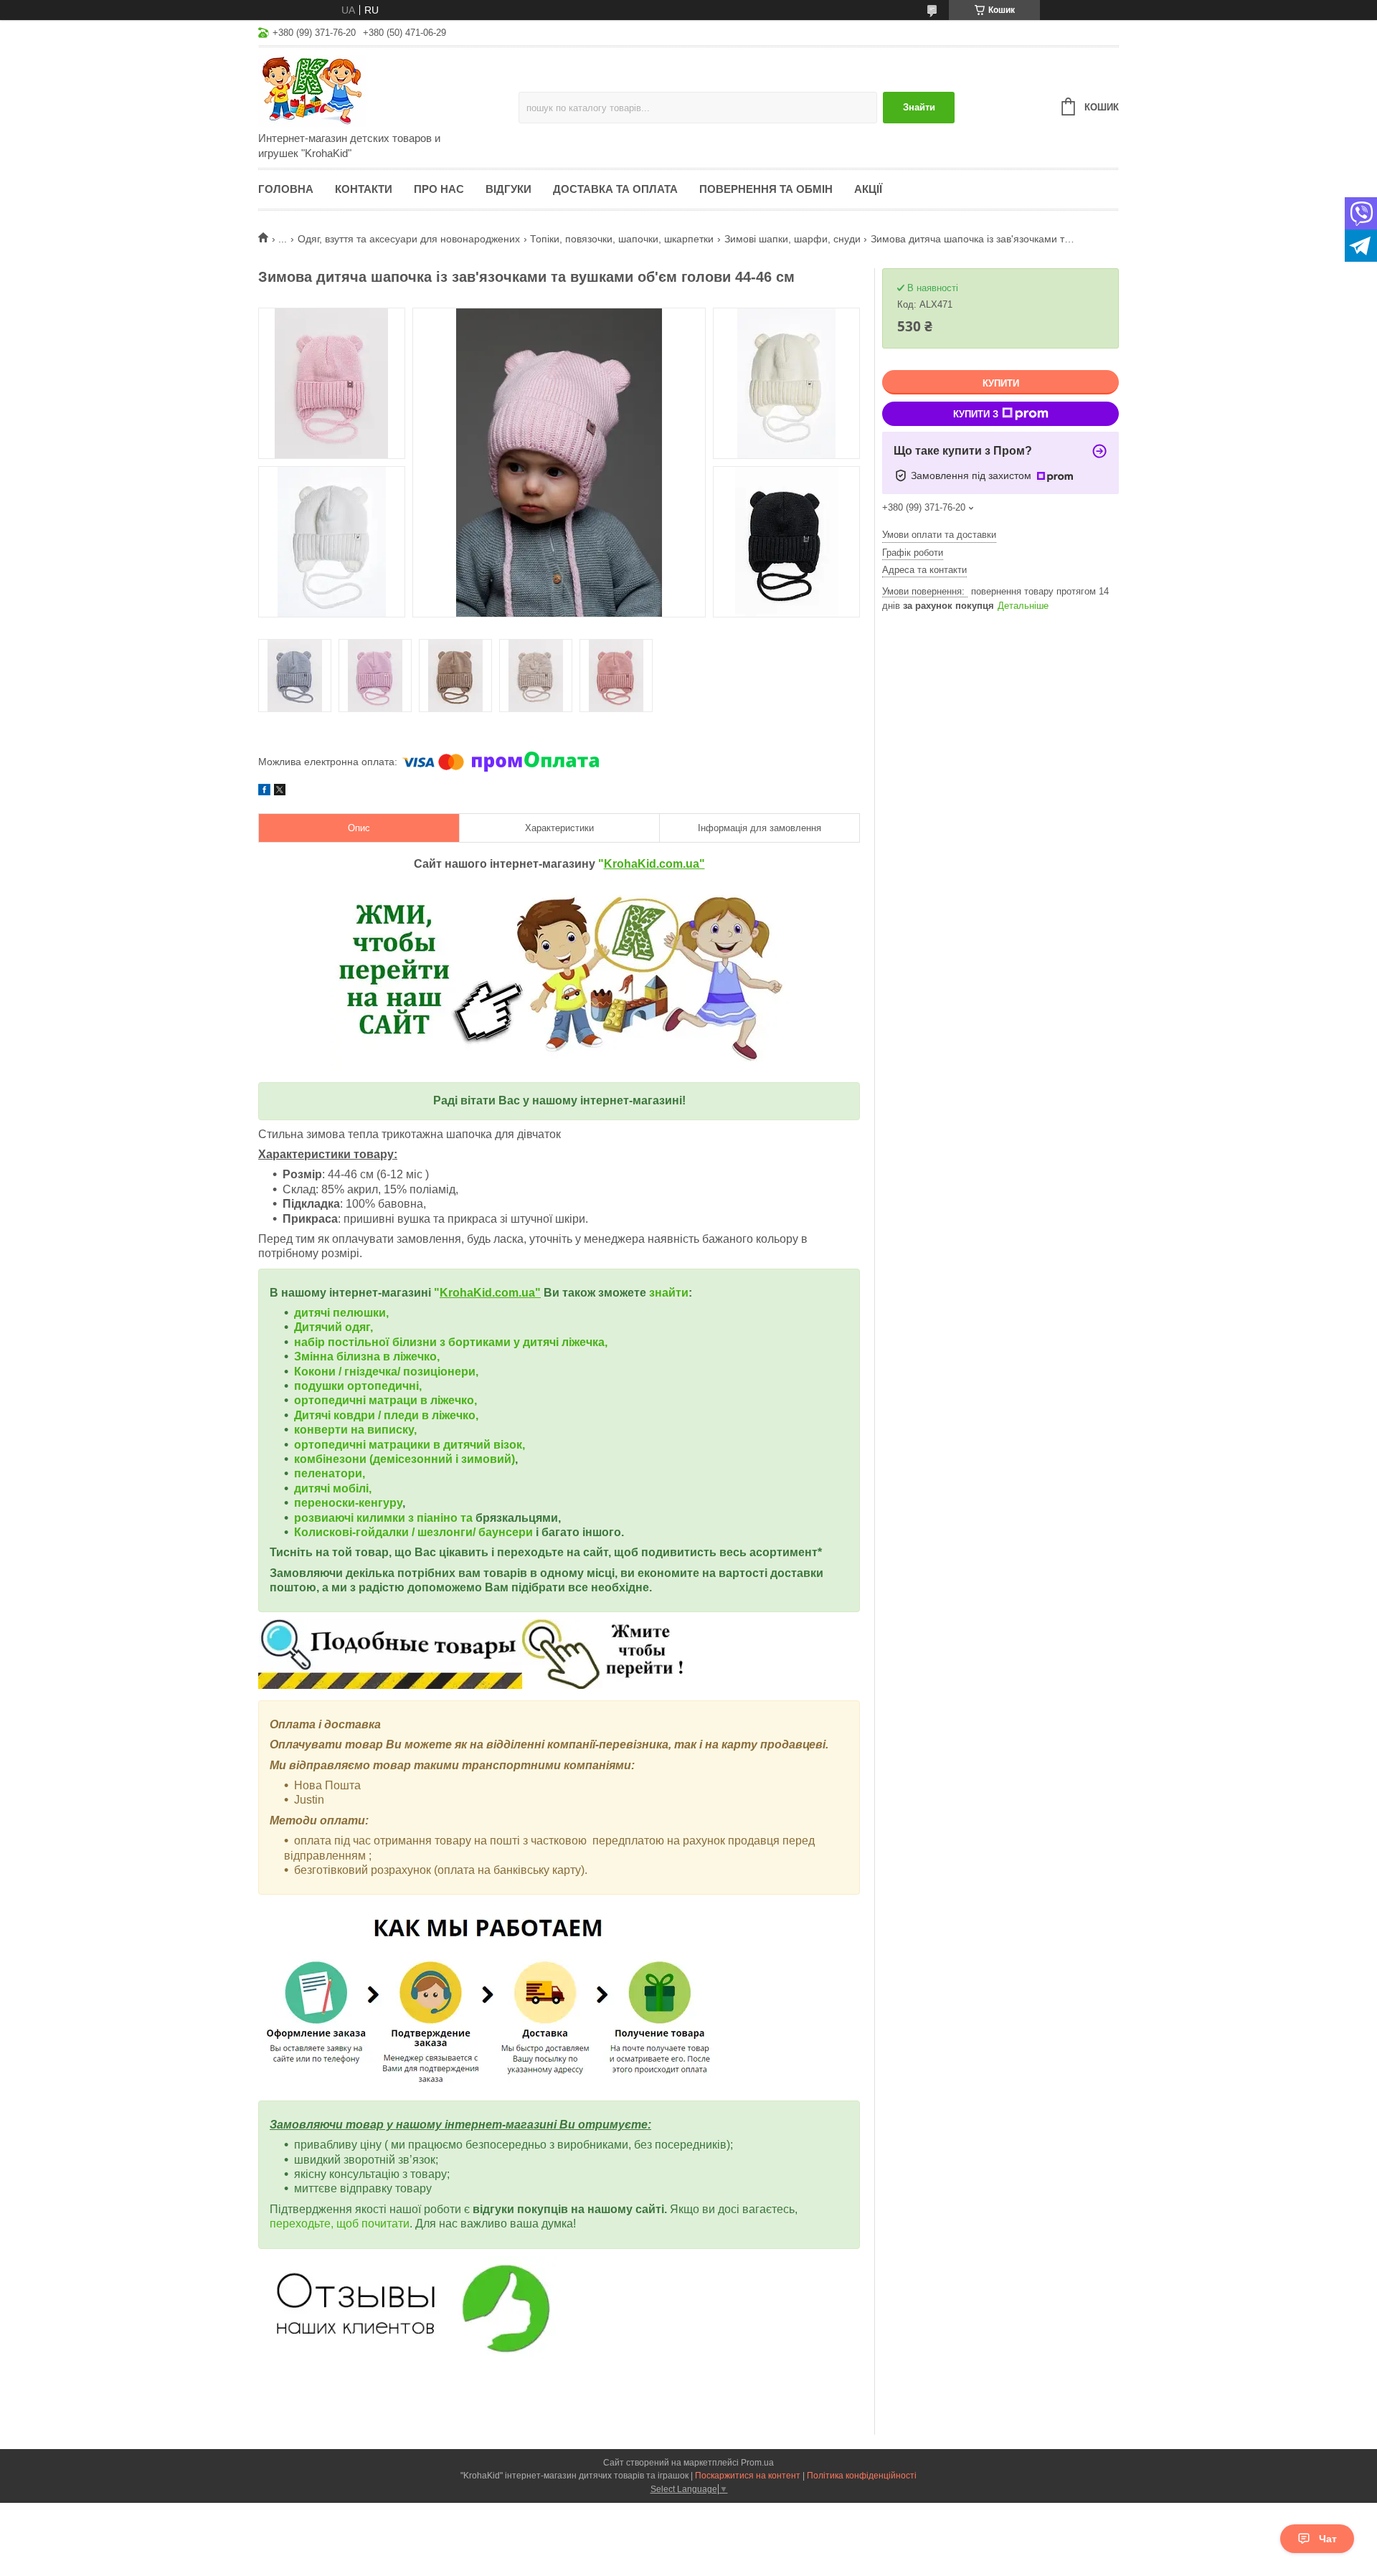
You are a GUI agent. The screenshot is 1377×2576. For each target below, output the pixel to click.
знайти (669, 1293)
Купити (1001, 383)
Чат (1328, 2539)
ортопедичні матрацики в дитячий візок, (410, 1445)
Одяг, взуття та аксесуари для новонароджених (409, 239)
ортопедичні (331, 1400)
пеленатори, (330, 1473)
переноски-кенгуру (348, 1503)
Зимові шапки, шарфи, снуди (792, 239)
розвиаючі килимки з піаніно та (385, 1518)
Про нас (439, 189)
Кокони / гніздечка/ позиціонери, (386, 1372)
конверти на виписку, (355, 1430)
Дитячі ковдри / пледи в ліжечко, (386, 1415)
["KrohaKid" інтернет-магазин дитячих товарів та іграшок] (384, 90)
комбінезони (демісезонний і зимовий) (404, 1459)
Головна (286, 189)
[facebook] (264, 792)
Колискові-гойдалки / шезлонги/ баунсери (413, 1532)
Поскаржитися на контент (748, 2476)
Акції (868, 189)
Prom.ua (757, 2463)
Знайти (919, 107)
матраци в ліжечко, (423, 1400)
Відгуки (508, 189)
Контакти (364, 189)
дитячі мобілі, (333, 1488)
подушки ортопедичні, (358, 1386)
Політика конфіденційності (862, 2476)
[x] (280, 792)
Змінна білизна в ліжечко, (367, 1356)
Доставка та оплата (615, 189)
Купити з (976, 414)
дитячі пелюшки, (341, 1313)
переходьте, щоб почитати (340, 2224)
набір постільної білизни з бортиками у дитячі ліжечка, (451, 1342)
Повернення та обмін (766, 189)
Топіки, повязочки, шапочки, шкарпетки (622, 239)
